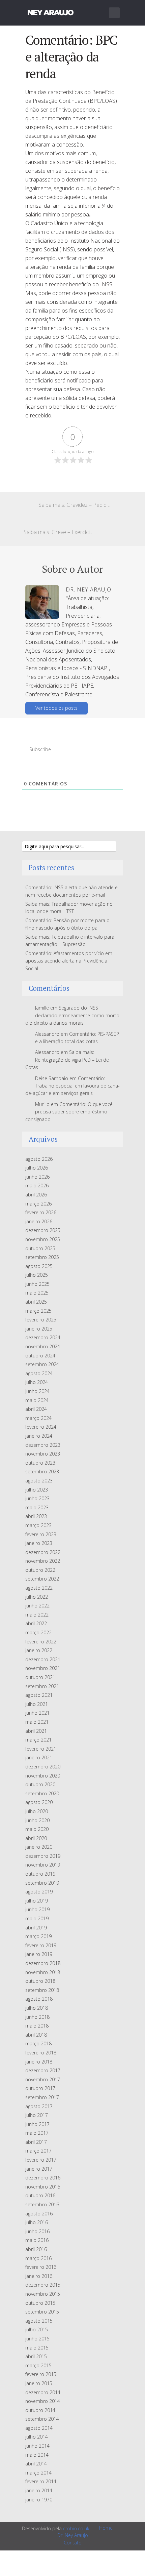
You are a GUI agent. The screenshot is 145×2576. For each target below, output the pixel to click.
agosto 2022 (39, 1588)
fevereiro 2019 (41, 1945)
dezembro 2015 (43, 2285)
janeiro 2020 (39, 1847)
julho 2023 (37, 1490)
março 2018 (38, 2043)
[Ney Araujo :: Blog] (51, 11)
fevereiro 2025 (41, 1320)
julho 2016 (37, 2222)
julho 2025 (37, 1275)
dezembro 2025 (43, 1230)
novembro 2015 (43, 2294)
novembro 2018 (43, 1972)
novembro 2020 (43, 1776)
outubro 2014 (40, 2410)
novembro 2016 (43, 2187)
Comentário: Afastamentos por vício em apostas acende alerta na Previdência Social (69, 961)
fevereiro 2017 (41, 2160)
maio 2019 (37, 1918)
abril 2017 (36, 2142)
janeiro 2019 (39, 1954)
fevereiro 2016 (41, 2267)
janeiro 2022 (39, 1650)
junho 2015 (37, 2339)
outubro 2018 (40, 1981)
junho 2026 (37, 1177)
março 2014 (38, 2473)
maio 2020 (37, 1829)
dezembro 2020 (43, 1767)
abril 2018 (36, 2035)
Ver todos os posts (56, 708)
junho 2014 (37, 2446)
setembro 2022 (42, 1579)
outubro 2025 (40, 1248)
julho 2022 (37, 1597)
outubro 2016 (40, 2195)
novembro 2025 (43, 1239)
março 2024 (38, 1418)
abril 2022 (36, 1623)
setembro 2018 (42, 1990)
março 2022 (38, 1632)
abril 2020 (36, 1838)
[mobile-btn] (114, 13)
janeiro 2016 (39, 2276)
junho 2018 (37, 2017)
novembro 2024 (43, 1346)
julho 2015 (37, 2329)
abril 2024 (36, 1409)
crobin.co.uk (76, 2528)
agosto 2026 (39, 1159)
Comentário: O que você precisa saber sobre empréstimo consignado (69, 1112)
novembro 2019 (43, 1865)
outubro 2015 (40, 2303)
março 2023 (38, 1525)
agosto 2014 (39, 2428)
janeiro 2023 (39, 1543)
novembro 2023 (43, 1454)
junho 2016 (37, 2231)
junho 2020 (37, 1820)
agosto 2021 (39, 1695)
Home (106, 2528)
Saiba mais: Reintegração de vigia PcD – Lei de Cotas (67, 1060)
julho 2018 (37, 2008)
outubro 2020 (40, 1784)
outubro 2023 (40, 1463)
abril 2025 (36, 1302)
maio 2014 (37, 2455)
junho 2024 (37, 1391)
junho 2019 (37, 1909)
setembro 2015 (42, 2312)
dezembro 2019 (43, 1856)
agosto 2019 (39, 1892)
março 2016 (38, 2258)
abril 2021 (36, 1731)
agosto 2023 (39, 1481)
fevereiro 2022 (41, 1642)
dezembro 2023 (43, 1445)
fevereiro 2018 (41, 2053)
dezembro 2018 (43, 1963)
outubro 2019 (40, 1874)
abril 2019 (36, 1928)
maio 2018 (37, 2026)
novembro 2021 (43, 1668)
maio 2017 (37, 2133)
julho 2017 (37, 2115)
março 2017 (38, 2151)
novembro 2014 (43, 2401)
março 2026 (38, 1204)
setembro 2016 (42, 2204)
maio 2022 (37, 1615)
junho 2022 (37, 1606)
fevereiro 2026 (41, 1212)
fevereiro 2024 (41, 1427)
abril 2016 (36, 2249)
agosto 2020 (39, 1802)
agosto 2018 (39, 1999)
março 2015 (38, 2365)
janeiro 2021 (39, 1757)
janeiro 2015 (39, 2383)
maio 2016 (37, 2240)
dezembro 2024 (43, 1337)
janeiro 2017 (39, 2169)
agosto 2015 (39, 2321)
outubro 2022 (40, 1570)
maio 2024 (37, 1400)
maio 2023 (37, 1507)
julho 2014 (37, 2437)
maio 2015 (37, 2348)
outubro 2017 (40, 2088)
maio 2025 (37, 1293)
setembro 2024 (42, 1364)
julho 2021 (37, 1704)
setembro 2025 (42, 1257)
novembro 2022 (43, 1561)
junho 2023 (37, 1498)
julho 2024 (37, 1382)
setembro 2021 (42, 1686)
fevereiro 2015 (41, 2374)
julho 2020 (37, 1811)
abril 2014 (36, 2464)
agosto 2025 (39, 1266)
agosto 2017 (39, 2106)
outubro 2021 (40, 1677)
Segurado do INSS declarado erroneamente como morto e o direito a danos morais (72, 1015)
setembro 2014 (42, 2419)
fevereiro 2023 (41, 1534)
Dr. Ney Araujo (73, 2535)
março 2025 (38, 1311)
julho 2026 (37, 1168)
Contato (73, 2543)
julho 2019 (37, 1901)
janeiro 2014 (39, 2490)
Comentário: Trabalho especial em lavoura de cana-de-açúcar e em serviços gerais (72, 1086)
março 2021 (38, 1740)
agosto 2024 (39, 1373)
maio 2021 (37, 1722)
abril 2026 (36, 1195)
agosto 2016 (39, 2214)
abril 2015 (36, 2356)
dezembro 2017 (43, 2070)
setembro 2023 (42, 1471)
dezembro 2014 (43, 2392)
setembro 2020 (42, 1793)
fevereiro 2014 (41, 2481)
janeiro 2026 (39, 1221)
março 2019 (38, 1936)
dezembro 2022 (43, 1552)
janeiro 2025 (39, 1329)
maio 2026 (37, 1185)
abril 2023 (36, 1516)
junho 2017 (37, 2124)
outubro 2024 (40, 1356)
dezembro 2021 (43, 1659)
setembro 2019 (42, 1883)
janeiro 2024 (39, 1436)
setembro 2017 (42, 2097)
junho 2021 (37, 1713)
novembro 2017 (43, 2079)
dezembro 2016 (43, 2178)
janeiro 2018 (39, 2062)
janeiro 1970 (39, 2500)
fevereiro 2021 (41, 1749)
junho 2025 (37, 1284)
